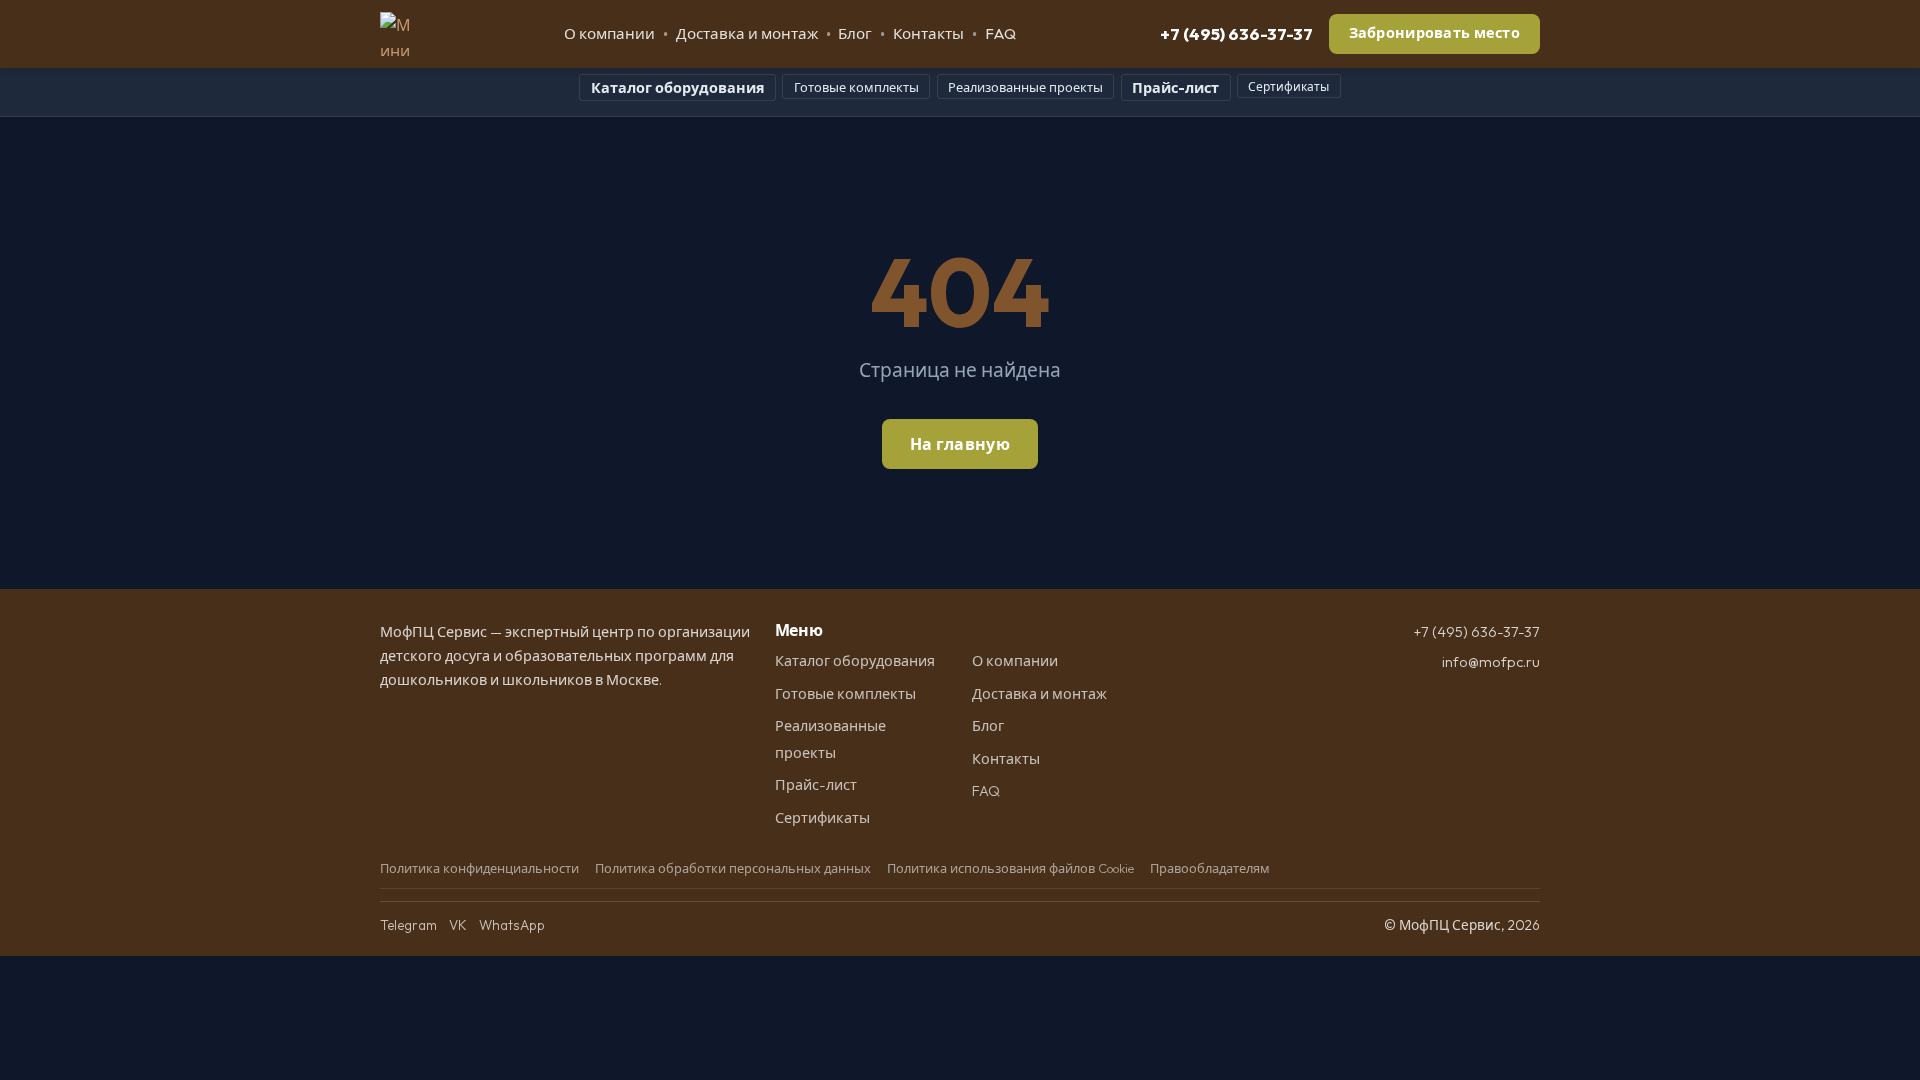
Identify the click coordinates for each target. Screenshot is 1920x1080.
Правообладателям (1210, 868)
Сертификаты (1288, 86)
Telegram (408, 925)
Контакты (928, 33)
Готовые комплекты (856, 87)
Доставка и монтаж (747, 33)
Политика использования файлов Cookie (1010, 868)
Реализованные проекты (1025, 87)
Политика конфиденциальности (479, 868)
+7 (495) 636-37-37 (1236, 33)
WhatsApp (512, 925)
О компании (609, 33)
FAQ (1000, 33)
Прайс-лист (1175, 88)
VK (458, 925)
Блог (855, 33)
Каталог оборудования (678, 88)
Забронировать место (1434, 33)
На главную (960, 444)
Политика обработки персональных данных (733, 868)
